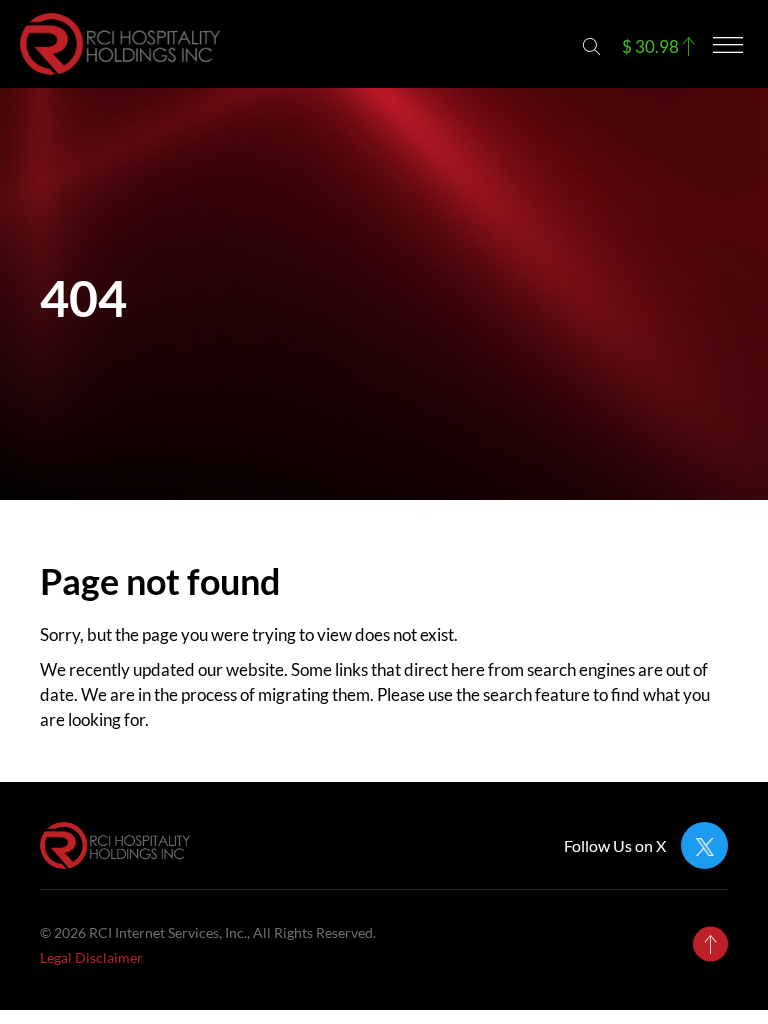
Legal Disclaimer (91, 957)
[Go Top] (710, 944)
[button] (591, 46)
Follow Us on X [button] (615, 846)
